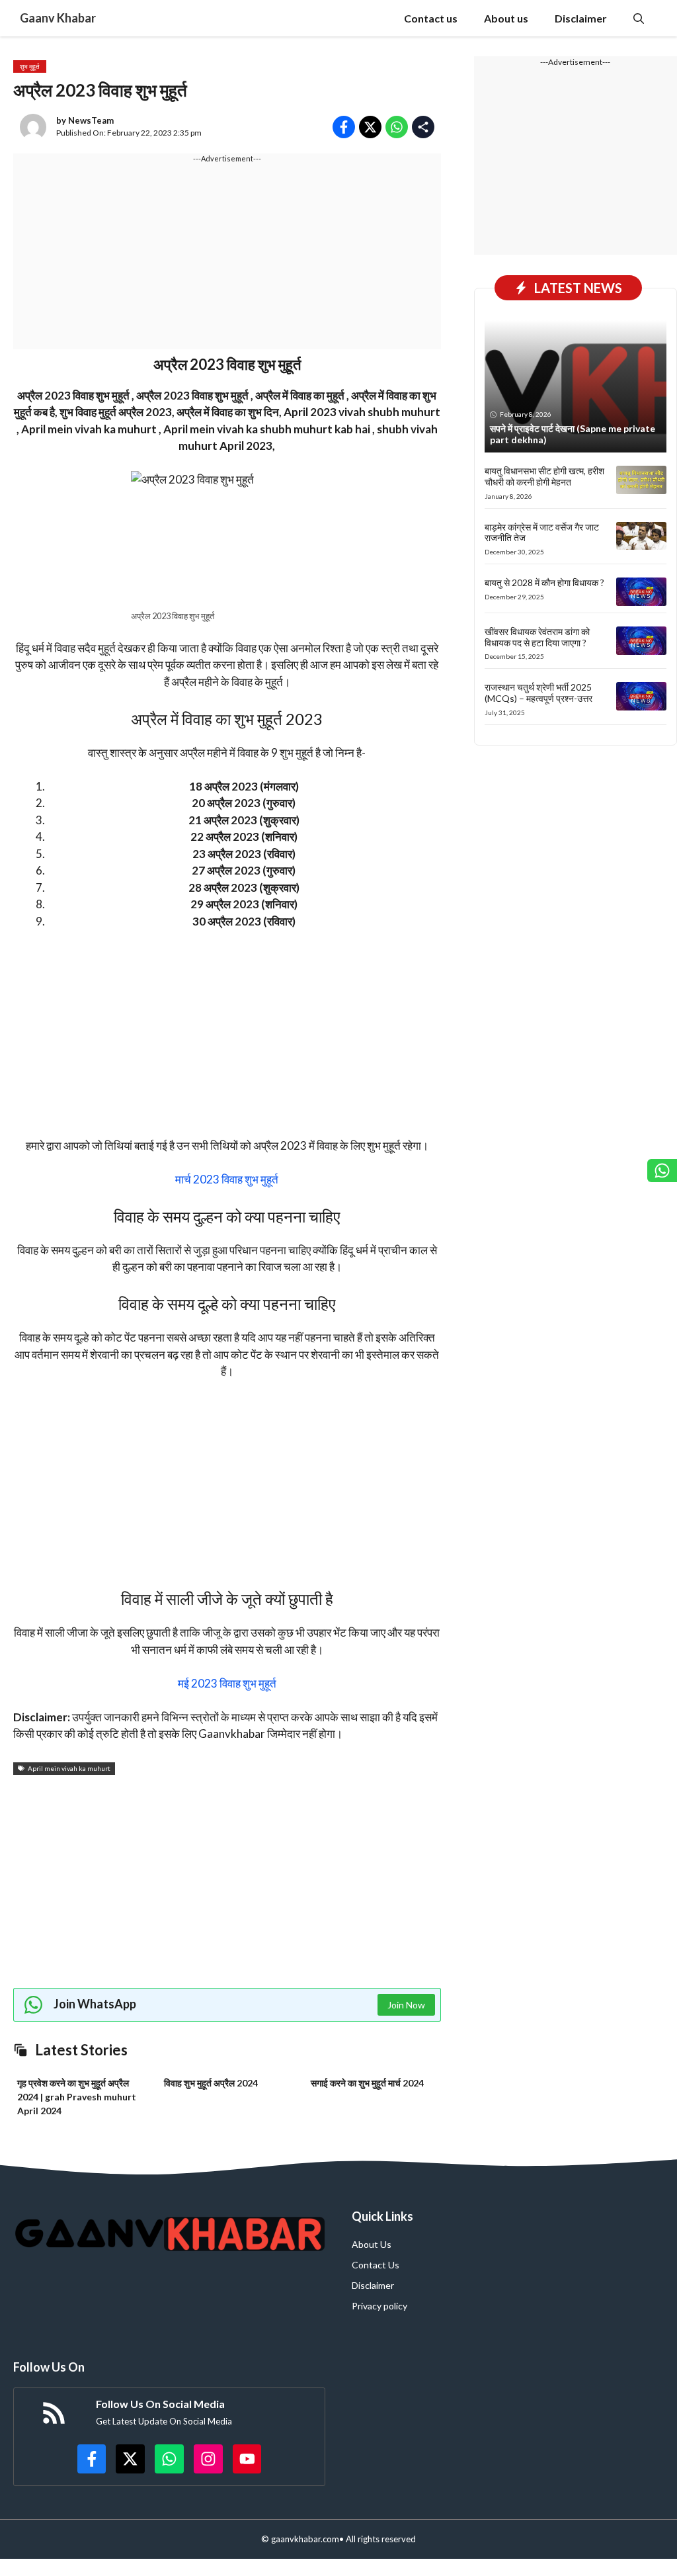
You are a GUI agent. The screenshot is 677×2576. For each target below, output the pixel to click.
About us (506, 18)
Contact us (431, 18)
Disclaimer (581, 18)
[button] (639, 18)
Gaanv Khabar (58, 18)
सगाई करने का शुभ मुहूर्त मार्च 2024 (367, 2083)
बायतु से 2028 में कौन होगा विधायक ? (544, 582)
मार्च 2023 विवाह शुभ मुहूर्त (227, 1179)
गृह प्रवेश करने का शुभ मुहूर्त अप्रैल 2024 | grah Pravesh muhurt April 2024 (77, 2097)
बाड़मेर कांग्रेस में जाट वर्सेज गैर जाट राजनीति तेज (542, 533)
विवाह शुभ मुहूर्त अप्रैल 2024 (211, 2083)
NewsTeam (91, 120)
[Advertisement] (227, 257)
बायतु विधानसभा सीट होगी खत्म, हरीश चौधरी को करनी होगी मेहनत (544, 476)
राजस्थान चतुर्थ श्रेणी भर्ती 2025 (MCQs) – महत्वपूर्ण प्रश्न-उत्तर (538, 693)
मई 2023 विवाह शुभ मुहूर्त (227, 1683)
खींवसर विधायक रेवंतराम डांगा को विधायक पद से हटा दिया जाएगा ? (537, 637)
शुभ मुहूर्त (30, 66)
